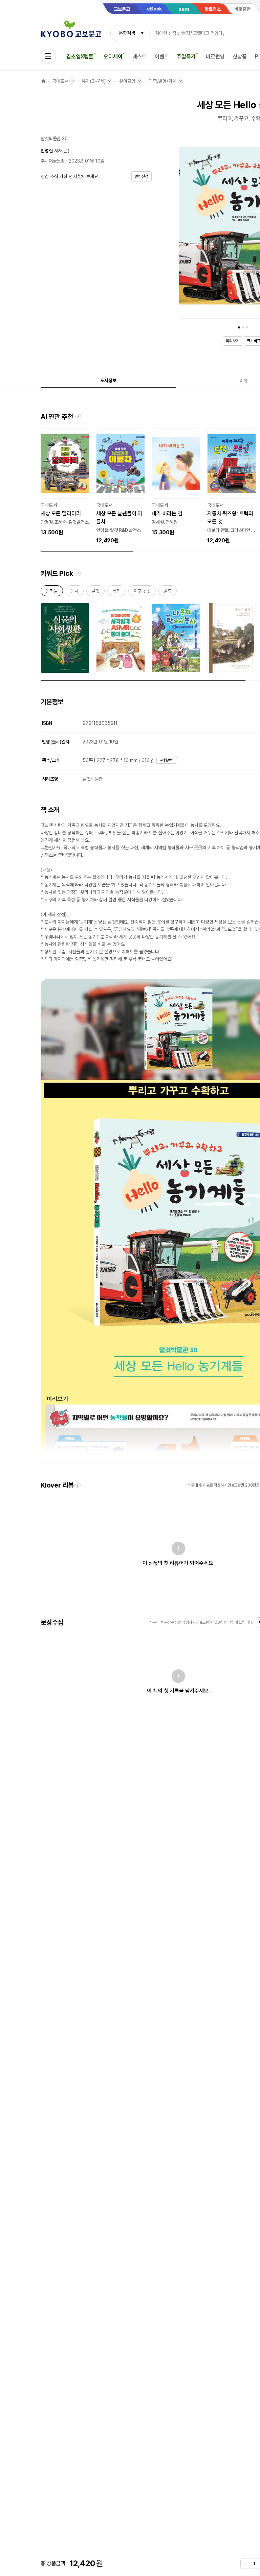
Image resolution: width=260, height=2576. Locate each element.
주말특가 (186, 57)
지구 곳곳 (142, 592)
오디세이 (113, 57)
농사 (75, 592)
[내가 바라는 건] (176, 483)
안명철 (47, 151)
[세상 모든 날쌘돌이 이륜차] (121, 487)
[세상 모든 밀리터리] (65, 483)
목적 (116, 592)
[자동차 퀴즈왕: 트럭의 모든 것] (232, 487)
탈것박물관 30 (54, 139)
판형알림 (167, 760)
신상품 (240, 57)
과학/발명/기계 (163, 81)
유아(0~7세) (94, 81)
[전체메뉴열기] (48, 56)
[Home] (43, 81)
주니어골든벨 (53, 161)
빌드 (168, 592)
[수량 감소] (246, 2563)
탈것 (95, 592)
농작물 (52, 592)
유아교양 (127, 81)
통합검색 (127, 33)
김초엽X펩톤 (80, 57)
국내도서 (60, 81)
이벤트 (162, 57)
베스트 (139, 57)
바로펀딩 (215, 57)
